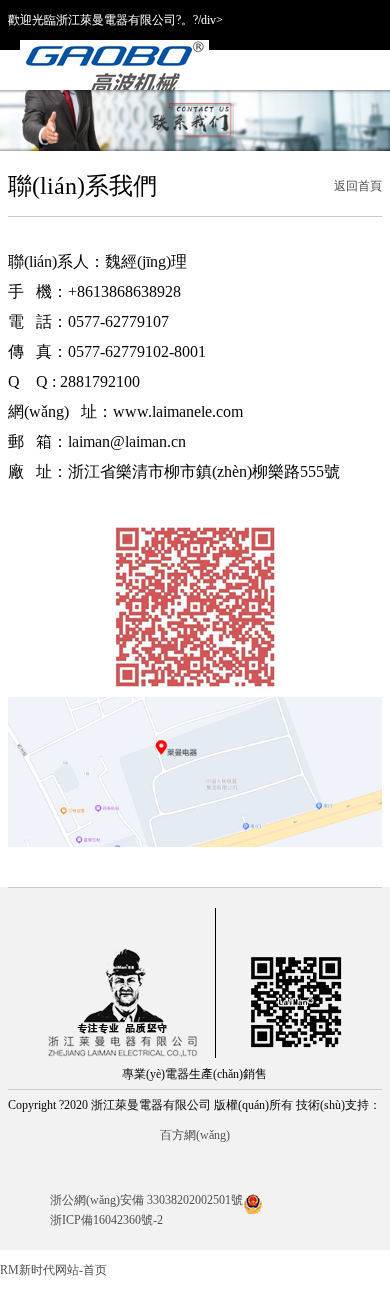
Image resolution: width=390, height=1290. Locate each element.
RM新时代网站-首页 (53, 1270)
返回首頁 (358, 186)
